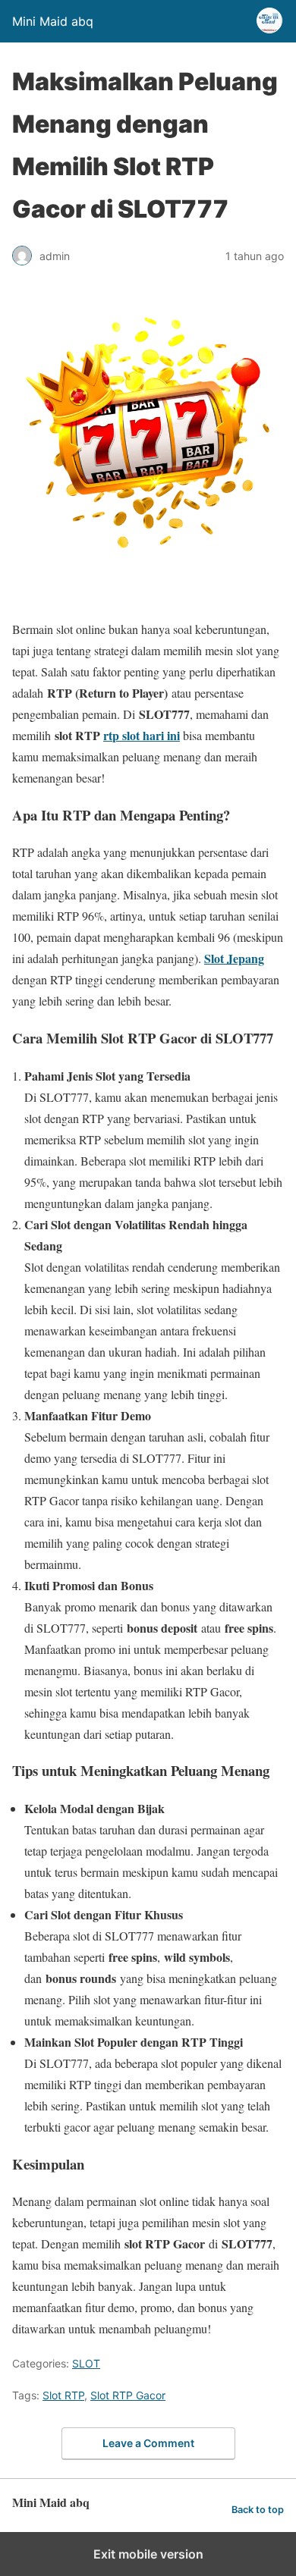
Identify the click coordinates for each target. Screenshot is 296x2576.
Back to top (258, 2510)
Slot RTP (63, 2395)
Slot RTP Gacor (128, 2395)
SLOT (86, 2363)
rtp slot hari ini (142, 735)
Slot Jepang (234, 958)
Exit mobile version (148, 2554)
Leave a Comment (148, 2443)
